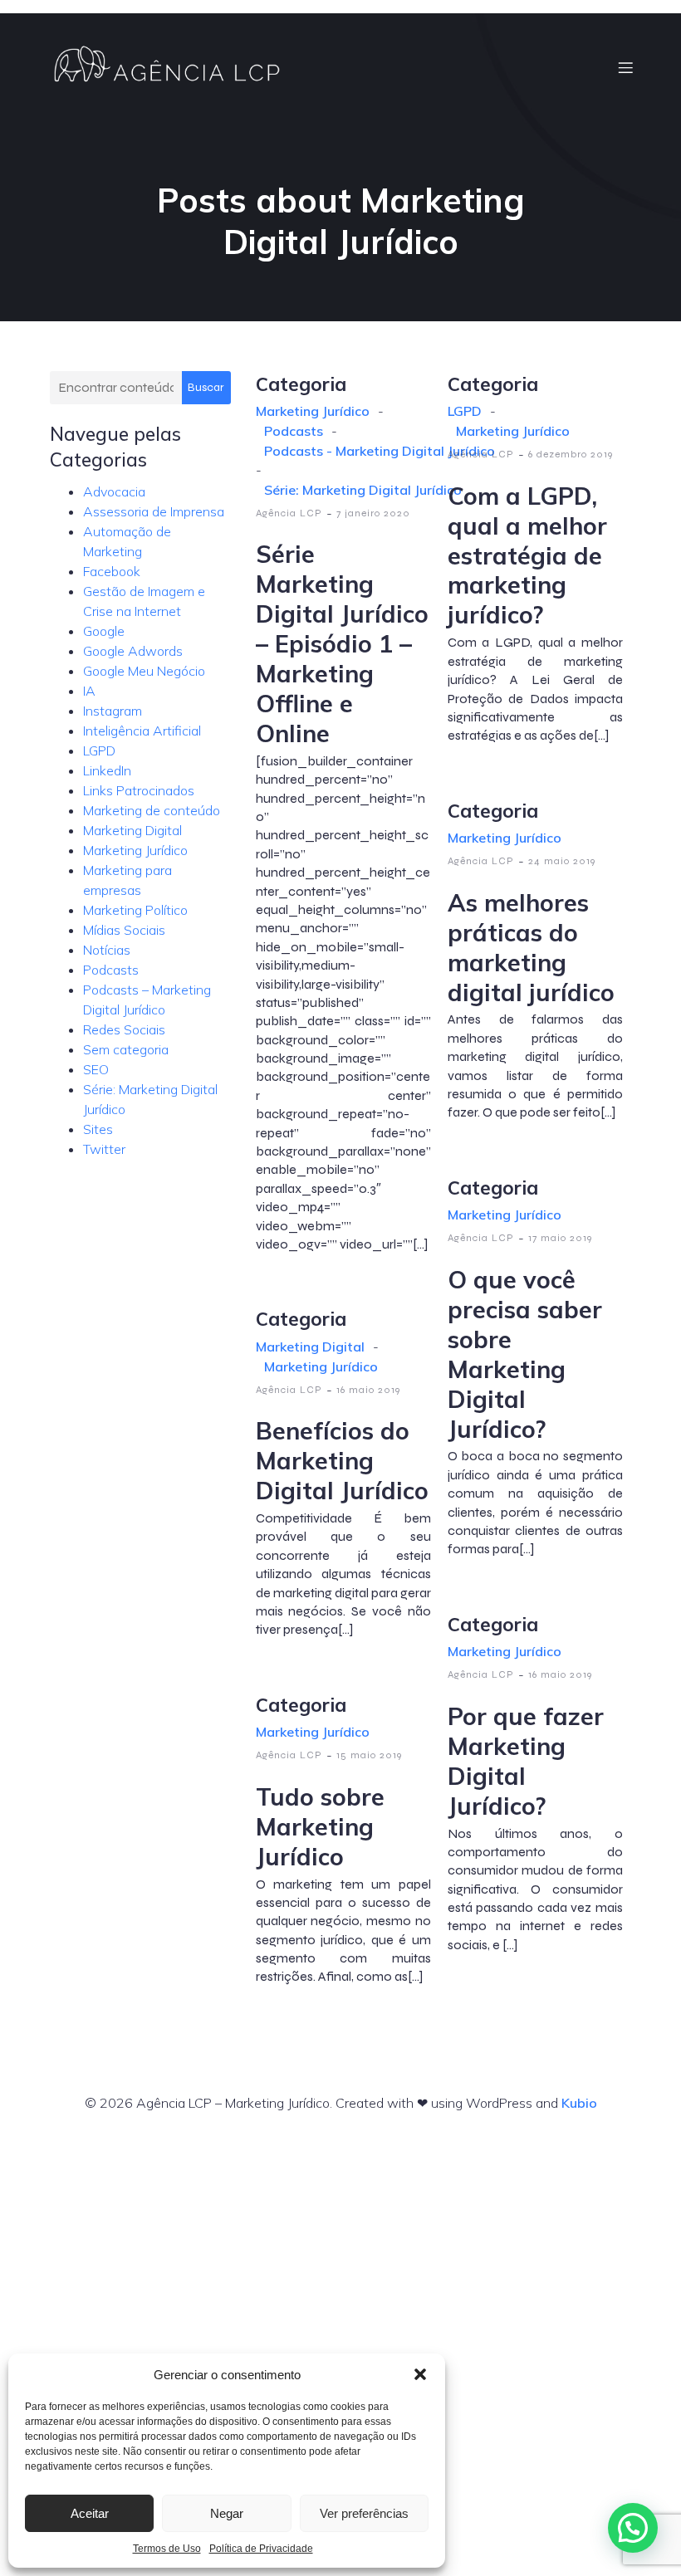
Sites (98, 1129)
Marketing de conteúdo (152, 810)
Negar (227, 2513)
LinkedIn (107, 770)
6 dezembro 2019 (571, 454)
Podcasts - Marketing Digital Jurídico (380, 451)
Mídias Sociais (124, 930)
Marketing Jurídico (135, 850)
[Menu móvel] (625, 67)
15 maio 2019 (369, 1755)
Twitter (104, 1149)
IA (89, 691)
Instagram (113, 711)
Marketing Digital (132, 830)
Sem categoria (126, 1049)
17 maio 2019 (560, 1238)
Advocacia (114, 491)
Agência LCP (289, 513)
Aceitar (90, 2513)
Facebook (112, 571)
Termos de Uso (167, 2549)
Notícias (107, 950)
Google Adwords (133, 651)
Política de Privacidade (261, 2549)
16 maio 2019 (368, 1390)
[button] (420, 2374)
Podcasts (111, 970)
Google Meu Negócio (144, 671)
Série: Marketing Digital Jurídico (363, 490)
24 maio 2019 (562, 861)
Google (104, 631)
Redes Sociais (124, 1029)
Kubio (579, 2103)
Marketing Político (135, 910)
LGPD (99, 750)
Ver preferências (364, 2513)
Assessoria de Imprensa (154, 511)
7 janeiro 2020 (373, 513)
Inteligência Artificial (142, 731)
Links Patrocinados (139, 790)
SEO (96, 1069)
